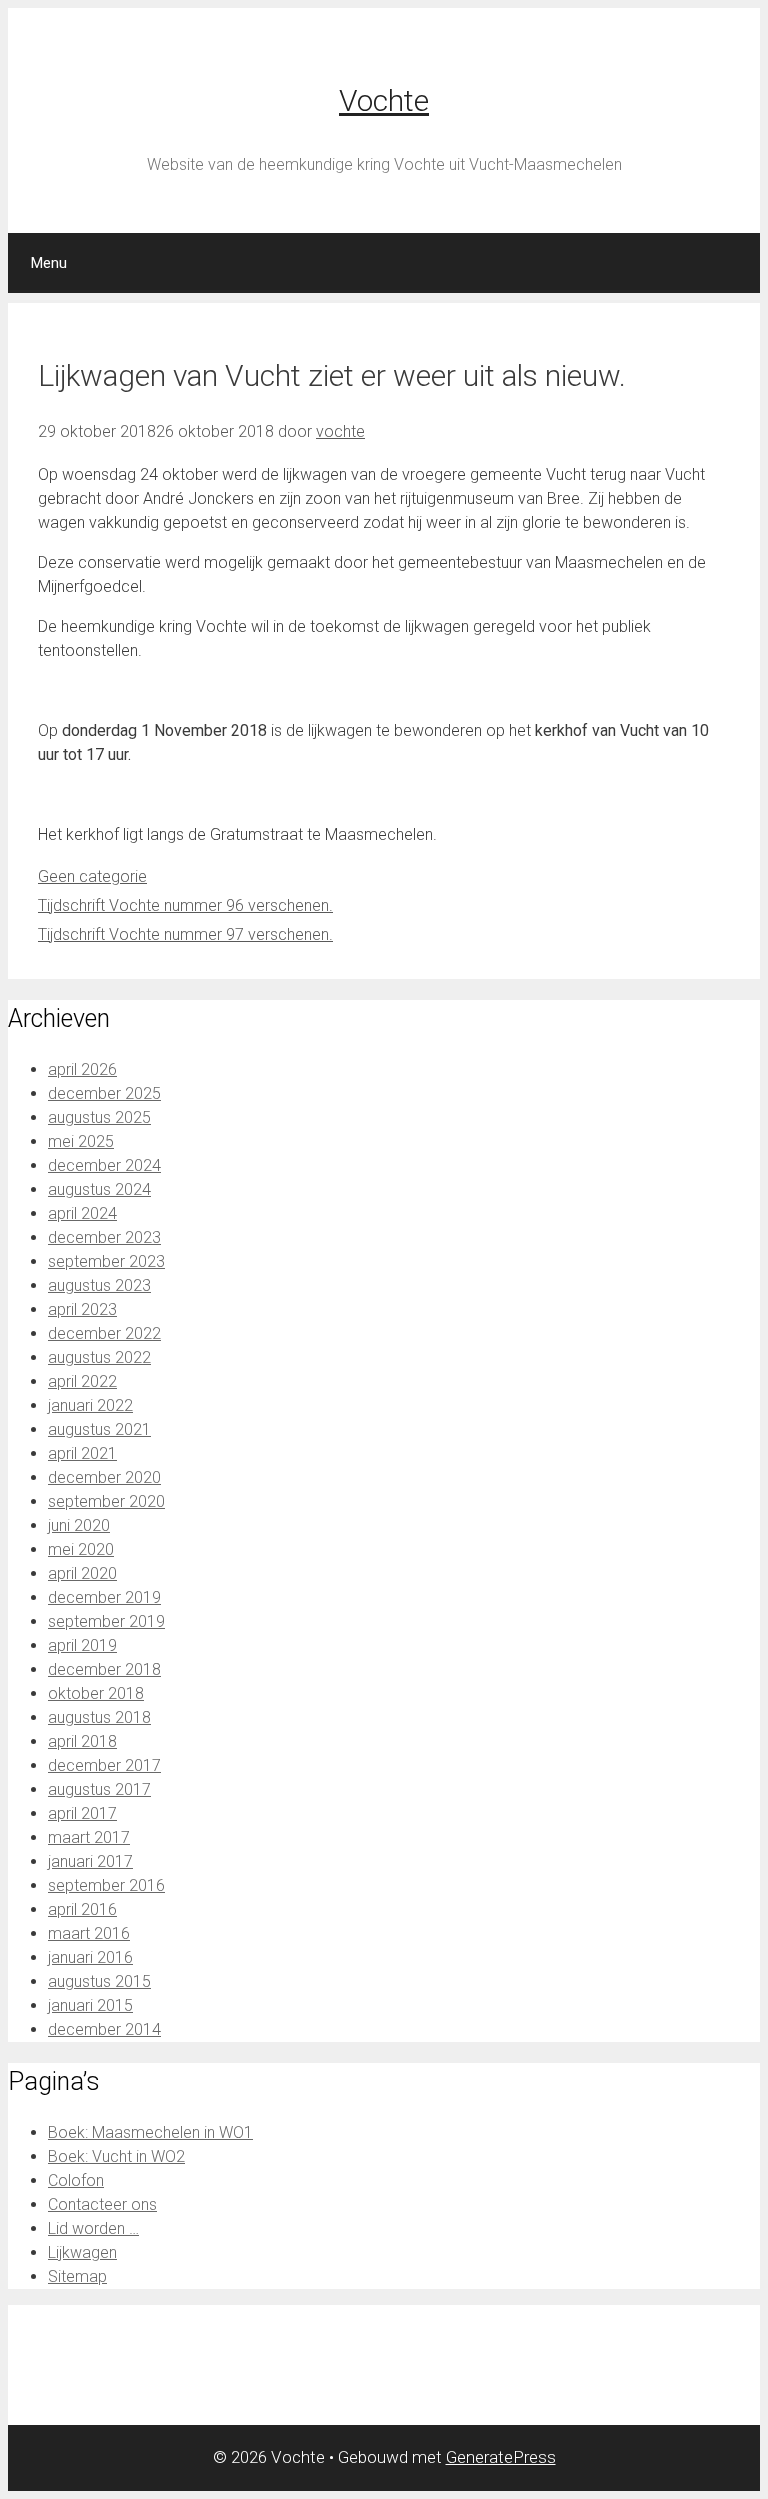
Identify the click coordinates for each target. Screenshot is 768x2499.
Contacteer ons (102, 2204)
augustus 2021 (99, 1429)
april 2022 (82, 1381)
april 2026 (82, 1069)
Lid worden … (93, 2228)
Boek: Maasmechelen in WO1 (150, 2132)
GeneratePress (501, 2457)
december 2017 (104, 1765)
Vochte (384, 100)
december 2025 (104, 1093)
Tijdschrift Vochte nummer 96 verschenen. (185, 905)
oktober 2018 (96, 1693)
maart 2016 (89, 1933)
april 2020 (82, 1573)
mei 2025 (81, 1141)
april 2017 (82, 1813)
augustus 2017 (99, 1789)
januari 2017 (90, 1861)
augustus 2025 (99, 1117)
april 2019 (82, 1645)
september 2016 (106, 1885)
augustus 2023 (99, 1285)
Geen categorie (92, 876)
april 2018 (82, 1741)
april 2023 (82, 1309)
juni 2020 (79, 1525)
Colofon (76, 2180)
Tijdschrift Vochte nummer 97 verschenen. (185, 934)
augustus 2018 (99, 1717)
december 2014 (104, 2029)
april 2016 (82, 1909)
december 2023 (104, 1237)
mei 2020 (81, 1549)
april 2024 (82, 1213)
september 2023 (106, 1261)
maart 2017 (89, 1837)
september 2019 (106, 1621)
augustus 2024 (99, 1189)
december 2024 (104, 1165)
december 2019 (104, 1597)
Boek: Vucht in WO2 (116, 2156)
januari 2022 (90, 1405)
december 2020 (104, 1477)
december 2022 (104, 1333)
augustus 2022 (99, 1357)
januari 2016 (90, 1957)
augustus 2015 (99, 1981)
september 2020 (106, 1501)
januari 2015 (90, 2005)
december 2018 (104, 1669)
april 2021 (82, 1453)
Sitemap (77, 2276)
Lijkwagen (82, 2252)
